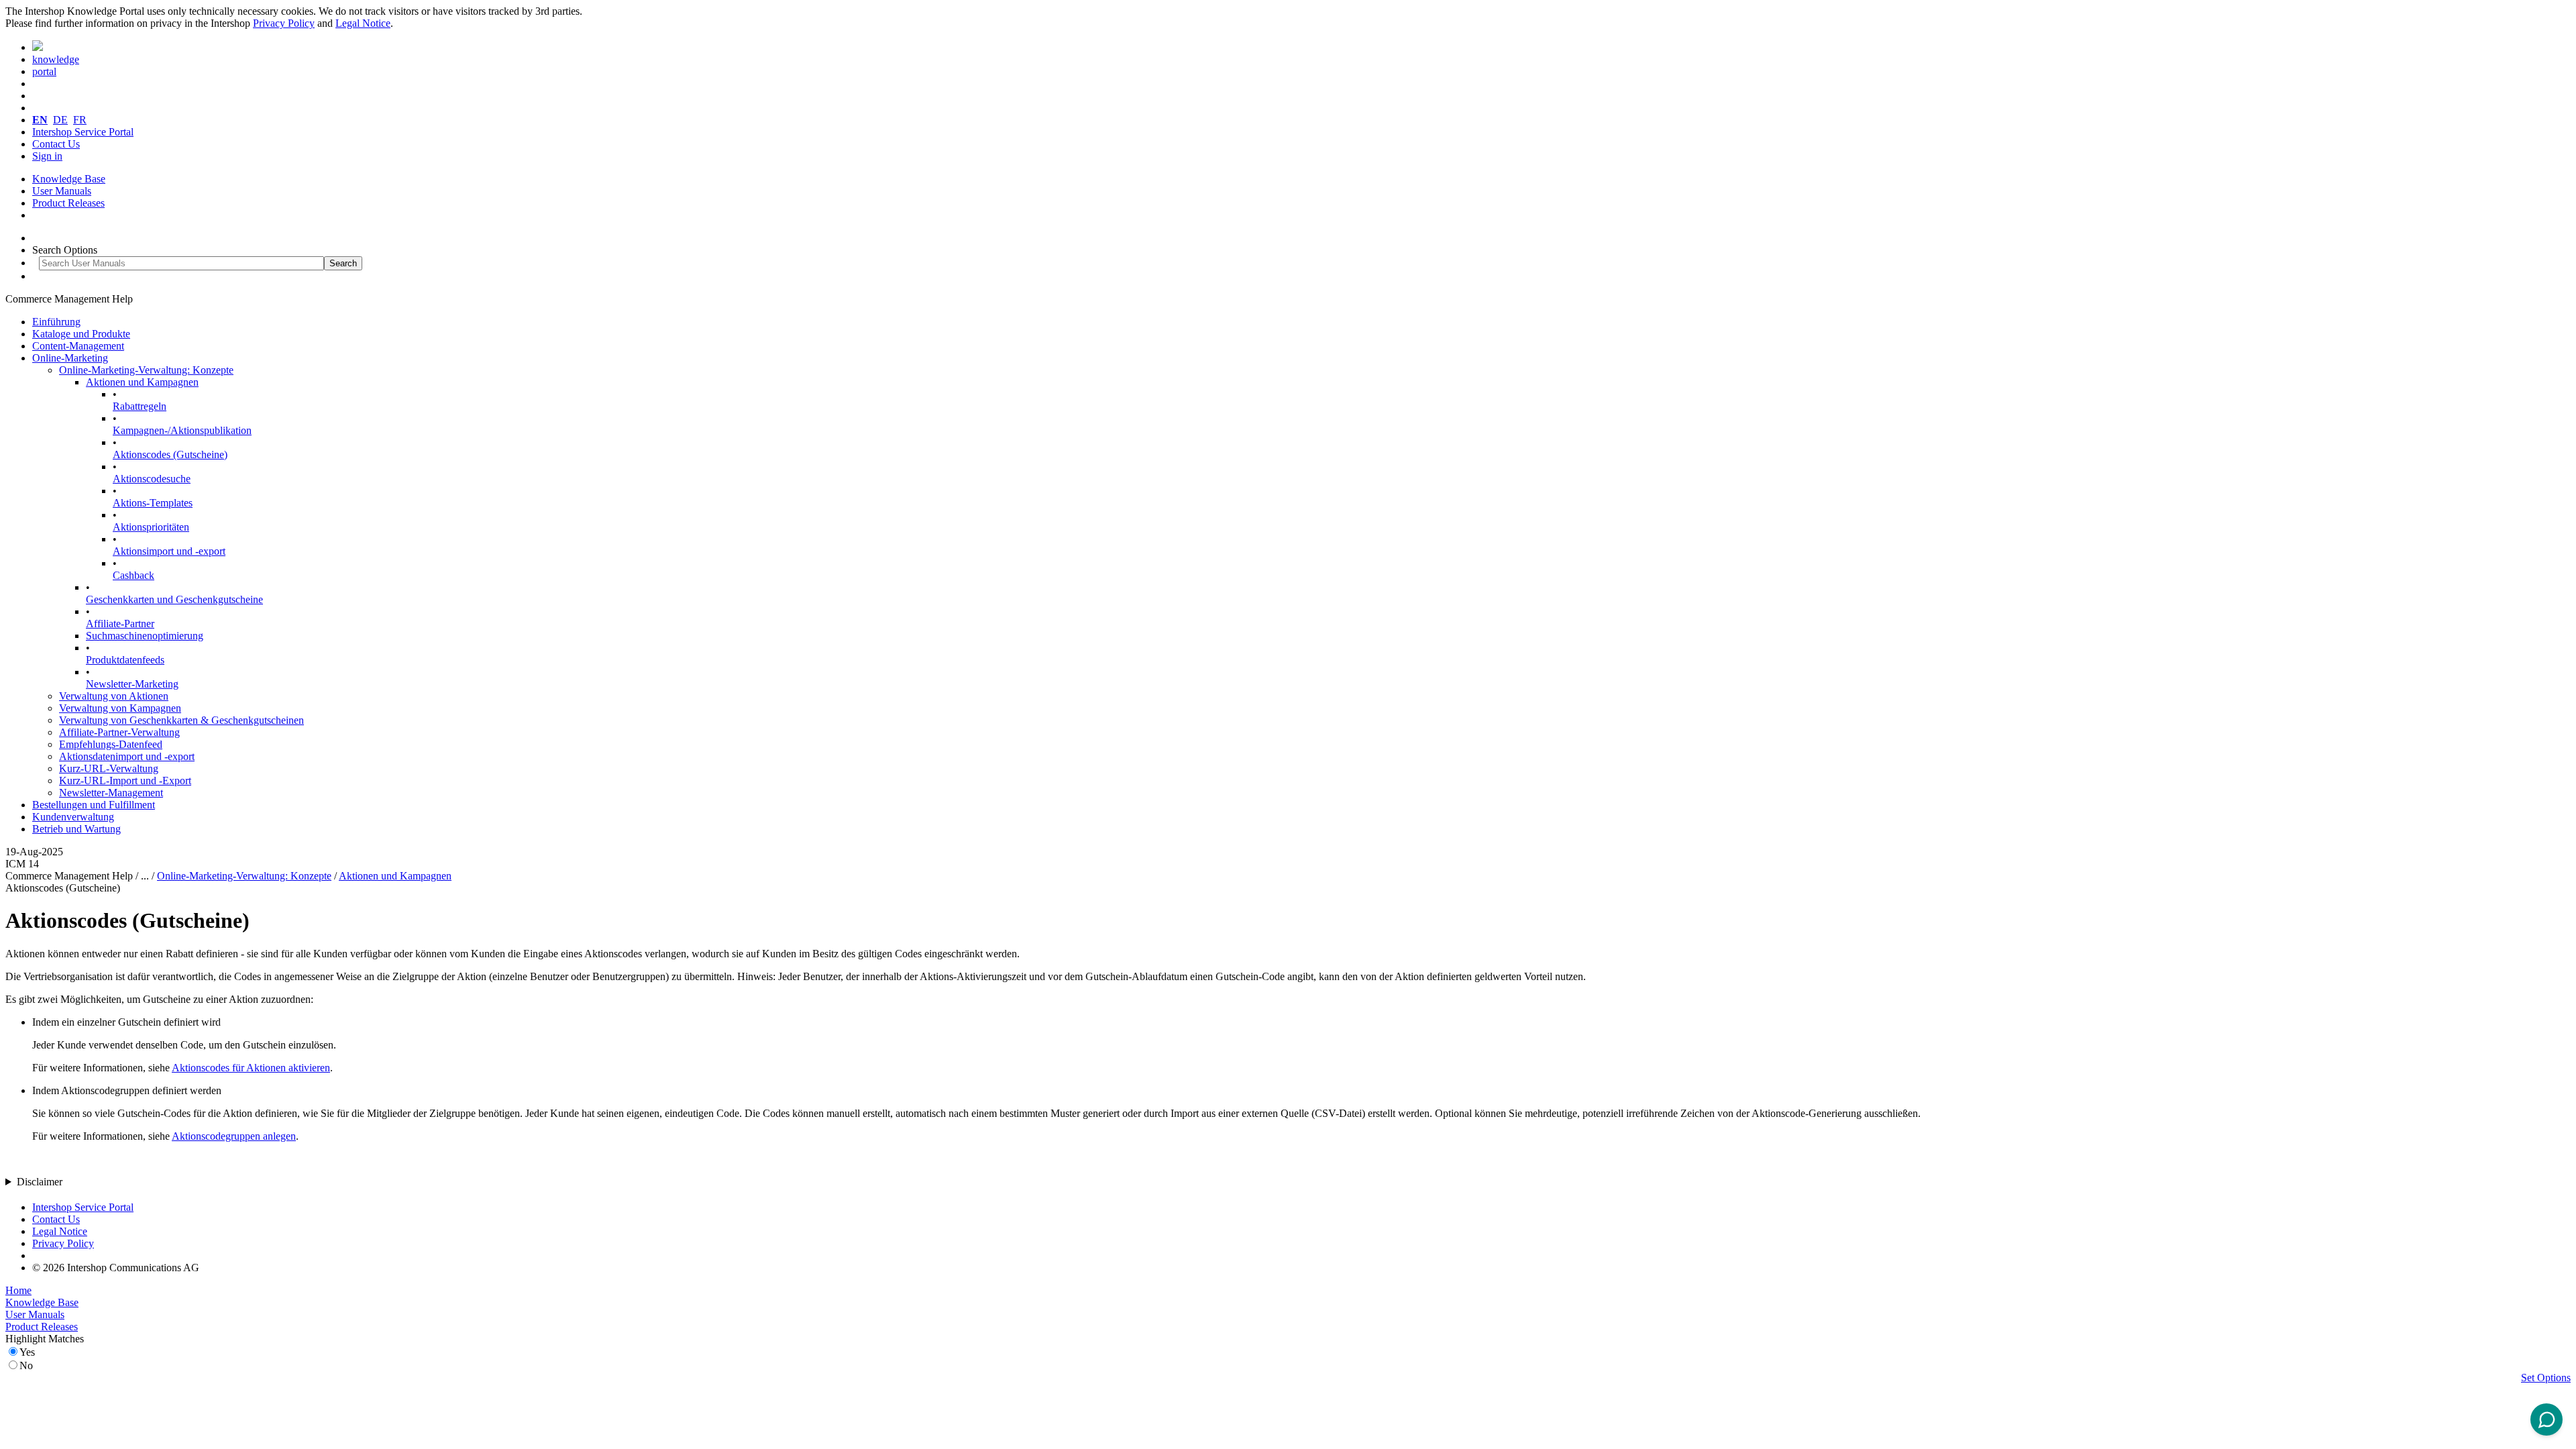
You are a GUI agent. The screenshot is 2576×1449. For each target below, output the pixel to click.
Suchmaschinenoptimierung (145, 636)
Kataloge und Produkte (81, 334)
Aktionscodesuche (152, 479)
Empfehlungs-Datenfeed (111, 744)
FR (80, 120)
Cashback (133, 575)
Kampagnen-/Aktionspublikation (182, 430)
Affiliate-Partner (120, 624)
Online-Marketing (70, 358)
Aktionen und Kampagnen (142, 382)
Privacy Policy (284, 23)
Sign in (47, 156)
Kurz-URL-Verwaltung (109, 768)
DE (60, 120)
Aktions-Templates (153, 503)
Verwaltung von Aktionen (114, 696)
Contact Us (56, 144)
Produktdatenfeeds (125, 660)
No (26, 1365)
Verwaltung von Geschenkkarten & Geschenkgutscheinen (181, 720)
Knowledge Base (69, 179)
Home (18, 1290)
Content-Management (78, 346)
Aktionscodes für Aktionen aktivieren (251, 1068)
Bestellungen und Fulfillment (94, 805)
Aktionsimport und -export (169, 551)
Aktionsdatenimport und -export (127, 756)
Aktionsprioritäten (151, 527)
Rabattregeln (140, 406)
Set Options (2546, 1378)
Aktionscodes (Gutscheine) (170, 454)
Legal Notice (363, 23)
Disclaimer (40, 1182)
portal (44, 71)
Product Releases (68, 203)
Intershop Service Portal (83, 132)
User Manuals (62, 191)
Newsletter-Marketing (132, 684)
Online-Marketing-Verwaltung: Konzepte (146, 370)
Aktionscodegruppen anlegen (234, 1136)
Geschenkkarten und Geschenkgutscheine (174, 599)
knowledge (56, 59)
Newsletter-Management (111, 793)
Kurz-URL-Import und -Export (125, 781)
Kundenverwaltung (73, 817)
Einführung (56, 322)
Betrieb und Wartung (76, 829)
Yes (27, 1352)
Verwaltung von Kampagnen (120, 708)
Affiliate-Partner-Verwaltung (119, 732)
